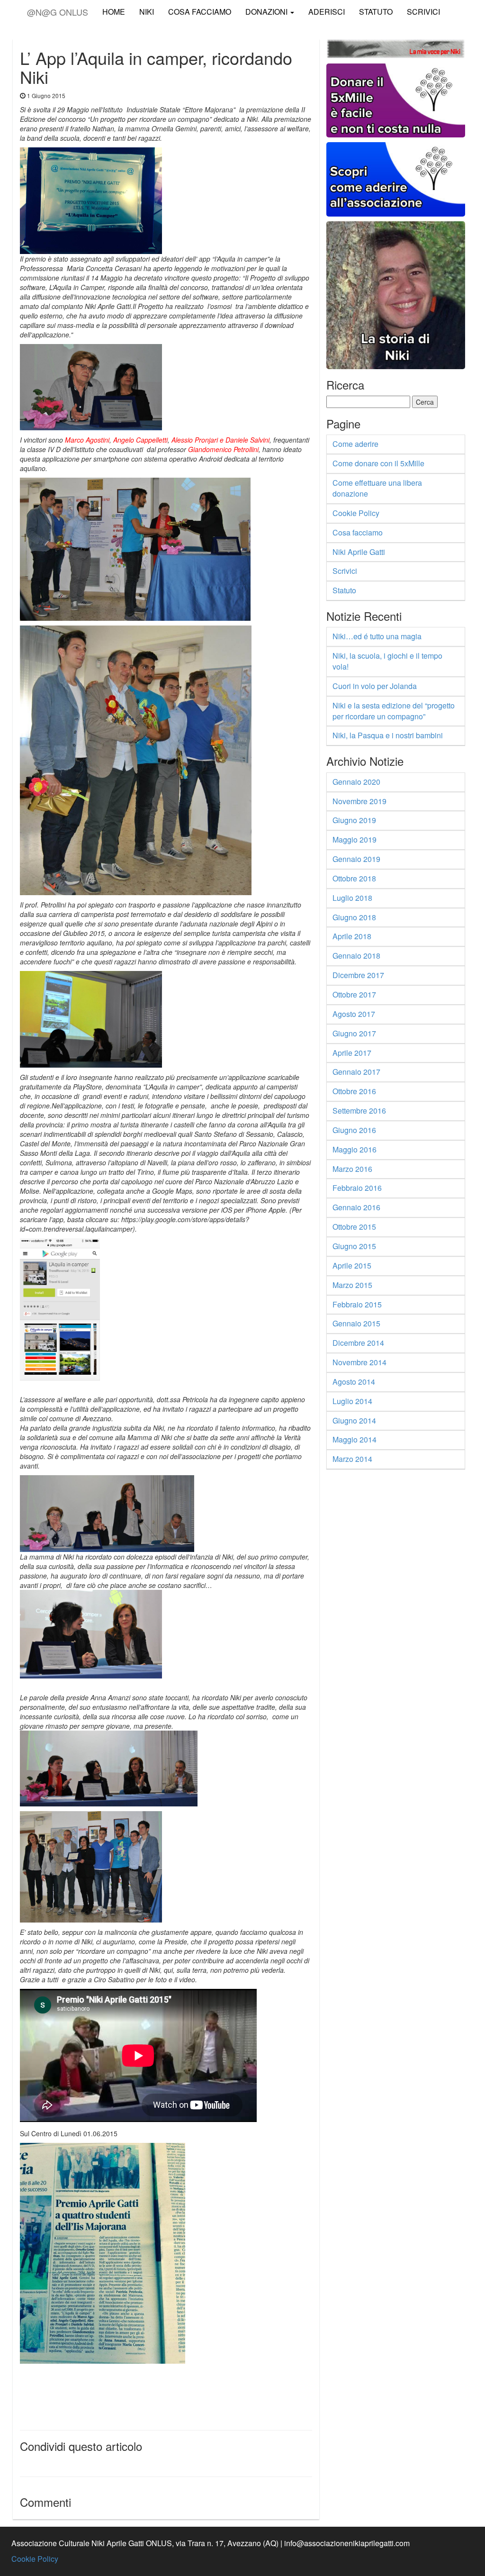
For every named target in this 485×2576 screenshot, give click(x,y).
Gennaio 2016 (356, 1207)
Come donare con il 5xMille (378, 463)
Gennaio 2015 (356, 1323)
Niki (147, 12)
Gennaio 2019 (356, 859)
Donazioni (267, 12)
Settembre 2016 (359, 1111)
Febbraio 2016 (357, 1188)
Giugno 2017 (354, 1033)
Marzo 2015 (352, 1285)
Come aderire (355, 444)
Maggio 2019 (355, 839)
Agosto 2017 (354, 1014)
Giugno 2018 (354, 917)
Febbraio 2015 (357, 1304)
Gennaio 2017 (356, 1072)
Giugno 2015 (354, 1246)
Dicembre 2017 (358, 975)
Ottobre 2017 (354, 994)
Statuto (376, 12)
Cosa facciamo (358, 532)
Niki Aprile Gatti (359, 552)
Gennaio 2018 (356, 956)
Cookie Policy (356, 513)
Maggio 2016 (355, 1149)
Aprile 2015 (352, 1265)
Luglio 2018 (352, 898)
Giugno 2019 (354, 820)
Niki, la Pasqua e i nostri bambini (388, 735)
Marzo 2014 (352, 1459)
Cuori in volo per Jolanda (375, 686)
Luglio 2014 (352, 1401)
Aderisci (327, 12)
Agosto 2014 (354, 1382)
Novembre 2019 (359, 801)
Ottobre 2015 (354, 1227)
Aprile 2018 (352, 936)
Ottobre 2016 (354, 1091)
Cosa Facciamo (200, 12)
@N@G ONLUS (58, 10)
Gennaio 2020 (356, 782)
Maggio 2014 (355, 1439)
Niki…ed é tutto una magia (377, 636)
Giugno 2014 (354, 1420)
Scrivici (423, 12)
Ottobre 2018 (354, 878)
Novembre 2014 (359, 1362)
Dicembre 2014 (358, 1343)
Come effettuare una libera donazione (377, 488)
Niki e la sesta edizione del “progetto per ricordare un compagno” (394, 711)
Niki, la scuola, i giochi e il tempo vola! (387, 661)
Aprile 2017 (352, 1053)
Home (114, 12)
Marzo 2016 (352, 1169)
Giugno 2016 (354, 1130)
